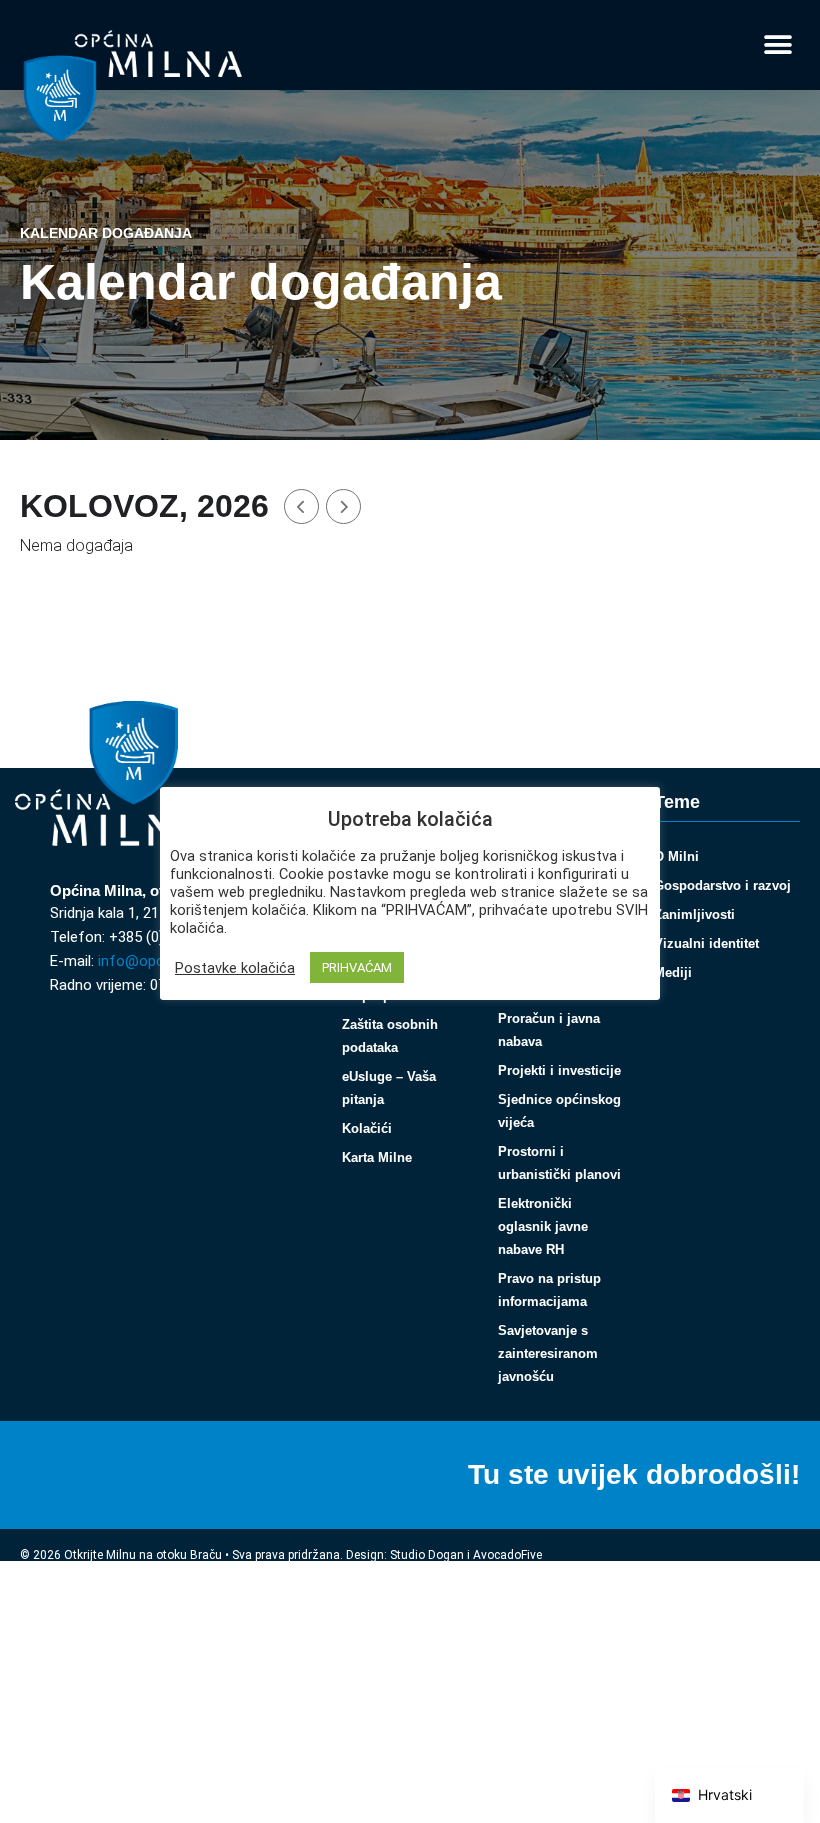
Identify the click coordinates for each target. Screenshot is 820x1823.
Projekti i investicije (559, 1070)
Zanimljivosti (694, 914)
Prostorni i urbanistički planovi (559, 1163)
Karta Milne (377, 1157)
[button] (777, 45)
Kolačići (367, 1128)
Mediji (673, 972)
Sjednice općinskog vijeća (559, 1111)
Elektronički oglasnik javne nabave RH (543, 1226)
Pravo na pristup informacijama (549, 1290)
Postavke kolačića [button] (235, 968)
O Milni (676, 856)
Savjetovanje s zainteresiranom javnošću (548, 1353)
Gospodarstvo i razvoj (722, 885)
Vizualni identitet (706, 943)
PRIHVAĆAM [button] (357, 967)
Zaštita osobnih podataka (390, 1036)
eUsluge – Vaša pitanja (389, 1088)
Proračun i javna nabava (549, 1030)
